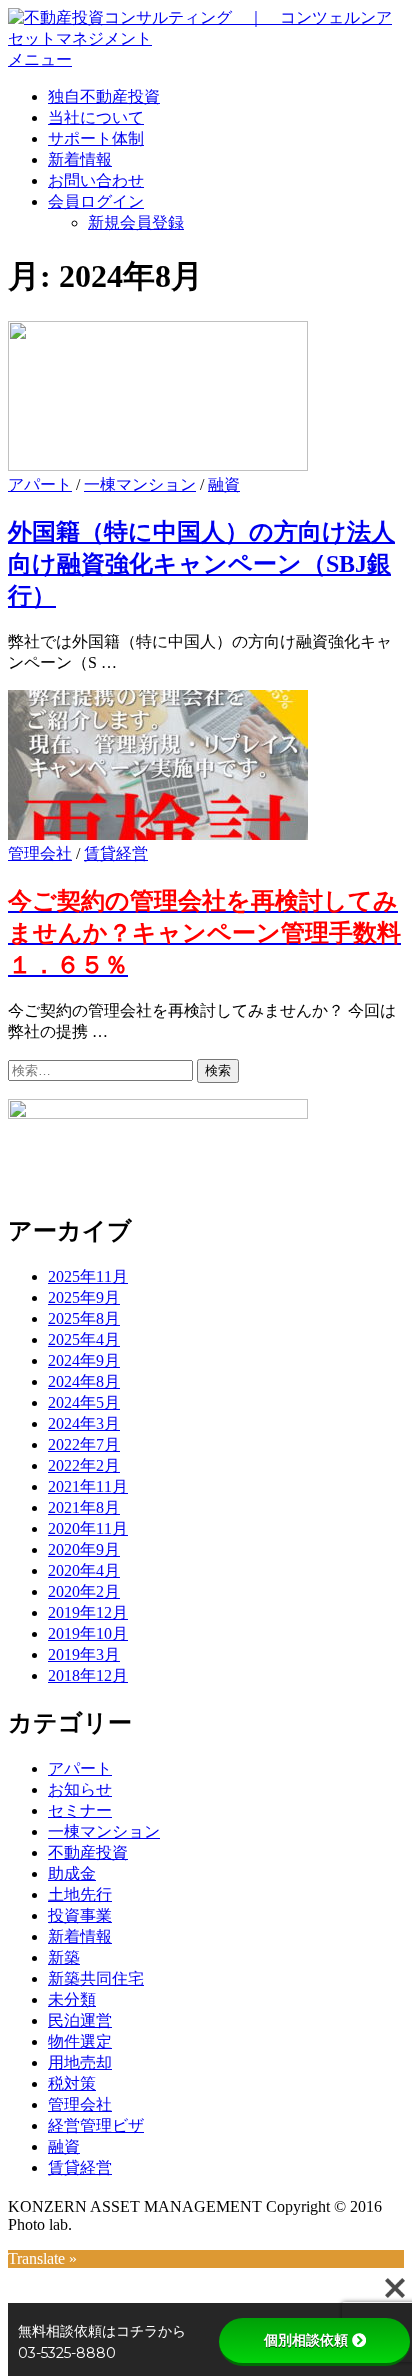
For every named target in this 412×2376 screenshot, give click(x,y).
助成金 (72, 1873)
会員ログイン (96, 201)
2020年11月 (88, 1528)
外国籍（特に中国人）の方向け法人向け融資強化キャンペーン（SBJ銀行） (201, 564)
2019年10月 (88, 1633)
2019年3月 (84, 1654)
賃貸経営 (116, 853)
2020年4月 (84, 1570)
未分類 (72, 1999)
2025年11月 (88, 1276)
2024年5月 (84, 1402)
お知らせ (80, 1789)
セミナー (80, 1810)
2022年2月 (84, 1465)
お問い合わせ (96, 180)
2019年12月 (88, 1612)
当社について (96, 117)
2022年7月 (84, 1444)
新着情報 (80, 159)
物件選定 (80, 2041)
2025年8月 (84, 1318)
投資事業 (80, 1915)
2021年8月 (84, 1507)
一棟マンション (140, 484)
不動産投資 (88, 1852)
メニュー (40, 59)
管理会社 (40, 853)
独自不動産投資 (104, 96)
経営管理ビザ (96, 2125)
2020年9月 (84, 1549)
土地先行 (80, 1894)
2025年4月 (84, 1339)
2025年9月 (84, 1297)
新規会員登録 (136, 222)
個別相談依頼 (306, 2340)
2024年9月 (84, 1360)
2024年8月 (84, 1381)
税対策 (72, 2083)
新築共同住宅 (96, 1978)
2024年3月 (84, 1423)
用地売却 (80, 2062)
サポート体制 (96, 138)
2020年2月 (84, 1591)
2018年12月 (88, 1675)
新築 (64, 1957)
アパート (40, 484)
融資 (224, 484)
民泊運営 (80, 2020)
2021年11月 (88, 1486)
